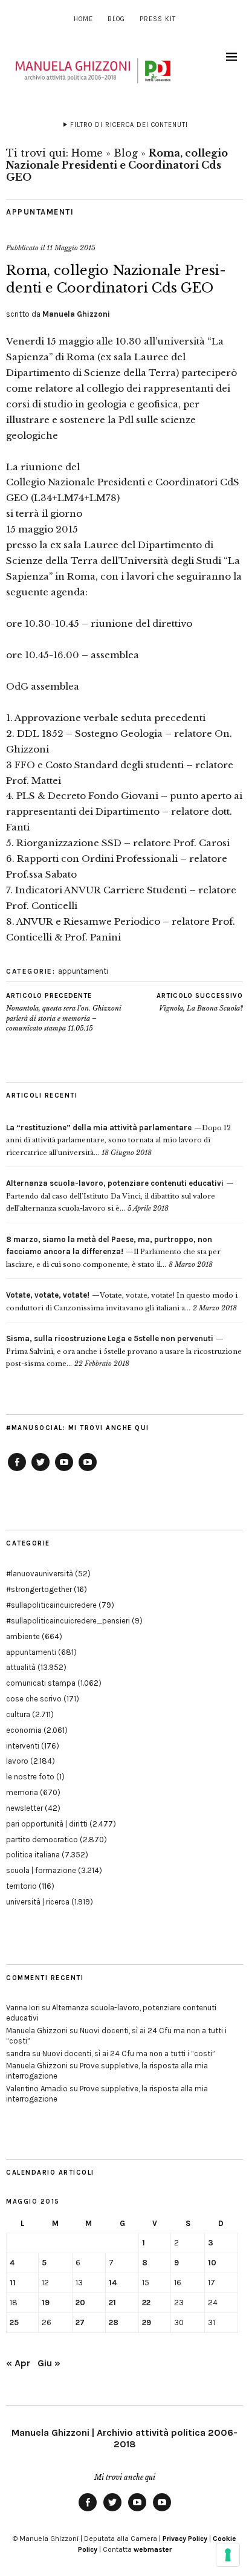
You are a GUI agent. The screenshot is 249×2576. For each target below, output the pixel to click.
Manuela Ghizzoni (76, 314)
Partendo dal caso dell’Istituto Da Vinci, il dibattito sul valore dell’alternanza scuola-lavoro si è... (115, 1196)
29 (147, 2322)
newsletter (24, 1808)
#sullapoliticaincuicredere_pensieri (68, 1621)
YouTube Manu (64, 1471)
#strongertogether (39, 1589)
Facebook (17, 1471)
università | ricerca (38, 1902)
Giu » (49, 2363)
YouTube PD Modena (88, 1471)
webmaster (153, 2549)
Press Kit (158, 19)
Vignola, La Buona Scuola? (200, 1002)
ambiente (23, 1636)
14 (113, 2283)
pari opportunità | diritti (47, 1824)
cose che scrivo (34, 1699)
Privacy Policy (185, 2539)
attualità (21, 1667)
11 (13, 2283)
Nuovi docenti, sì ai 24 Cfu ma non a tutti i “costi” (129, 2053)
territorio (21, 1886)
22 (146, 2303)
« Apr (18, 2363)
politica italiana (33, 1855)
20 (80, 2303)
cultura (18, 1714)
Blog (116, 19)
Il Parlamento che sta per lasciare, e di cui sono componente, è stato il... (113, 1252)
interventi (23, 1746)
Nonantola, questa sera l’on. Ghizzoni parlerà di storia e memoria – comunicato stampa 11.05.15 (64, 1012)
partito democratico (42, 1840)
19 (46, 2303)
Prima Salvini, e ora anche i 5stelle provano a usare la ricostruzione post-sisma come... (124, 1351)
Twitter (40, 1471)
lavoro (17, 1761)
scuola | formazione (41, 1870)
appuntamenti (40, 212)
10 (212, 2263)
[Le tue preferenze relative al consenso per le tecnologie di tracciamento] (228, 2555)
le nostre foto (30, 1777)
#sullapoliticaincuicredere (51, 1605)
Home (83, 19)
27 (80, 2322)
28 (114, 2322)
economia (24, 1730)
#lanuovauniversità (40, 1574)
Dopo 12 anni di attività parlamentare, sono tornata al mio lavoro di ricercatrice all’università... (118, 1140)
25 (14, 2322)
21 (112, 2303)
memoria (22, 1792)
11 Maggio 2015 (71, 248)
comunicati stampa (41, 1683)
